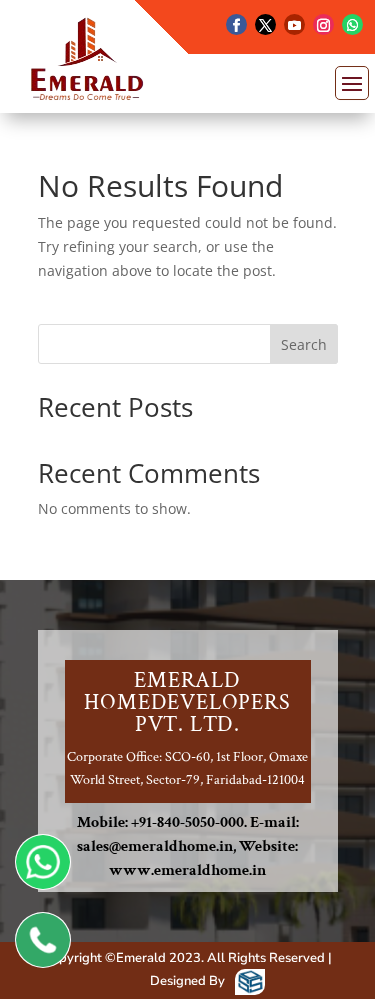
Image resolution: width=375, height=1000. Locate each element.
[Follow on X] (265, 24)
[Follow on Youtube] (294, 24)
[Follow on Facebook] (236, 24)
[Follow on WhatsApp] (352, 24)
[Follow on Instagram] (323, 24)
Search (304, 344)
